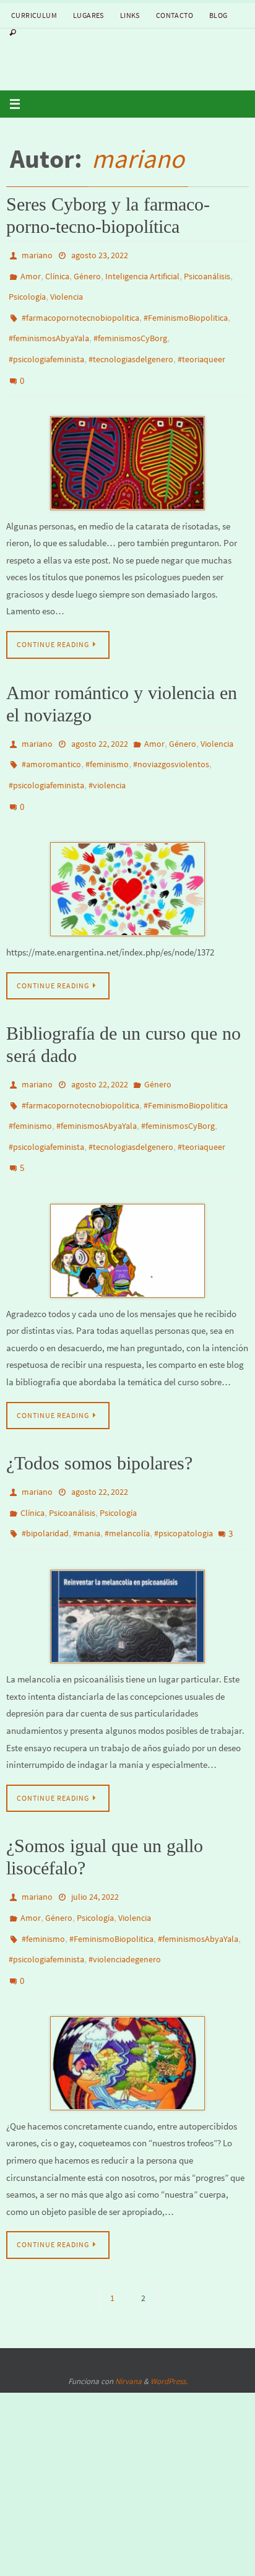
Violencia (67, 290)
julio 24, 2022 (95, 1838)
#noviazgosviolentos (171, 740)
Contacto (175, 15)
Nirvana (128, 2308)
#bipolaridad (45, 1478)
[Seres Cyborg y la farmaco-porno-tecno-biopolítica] (127, 442)
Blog (218, 15)
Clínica (57, 272)
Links (130, 15)
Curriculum (34, 15)
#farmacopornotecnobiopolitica (80, 308)
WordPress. (169, 2308)
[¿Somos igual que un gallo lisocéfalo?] (127, 1990)
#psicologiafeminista (46, 344)
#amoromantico (51, 740)
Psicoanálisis (207, 272)
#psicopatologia (184, 1478)
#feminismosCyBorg (130, 326)
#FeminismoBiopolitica (186, 308)
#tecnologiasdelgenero (131, 344)
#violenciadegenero (125, 1892)
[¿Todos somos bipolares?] (127, 1559)
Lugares (89, 15)
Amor (31, 272)
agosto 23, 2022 (100, 255)
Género (87, 272)
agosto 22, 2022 (100, 722)
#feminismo (107, 740)
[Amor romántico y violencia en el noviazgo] (127, 856)
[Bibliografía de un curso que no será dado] (127, 1201)
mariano (138, 159)
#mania (87, 1478)
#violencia (107, 758)
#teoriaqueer (201, 344)
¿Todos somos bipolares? (99, 1414)
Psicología (27, 290)
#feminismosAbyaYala (49, 326)
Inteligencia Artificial (142, 272)
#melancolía (127, 1478)
